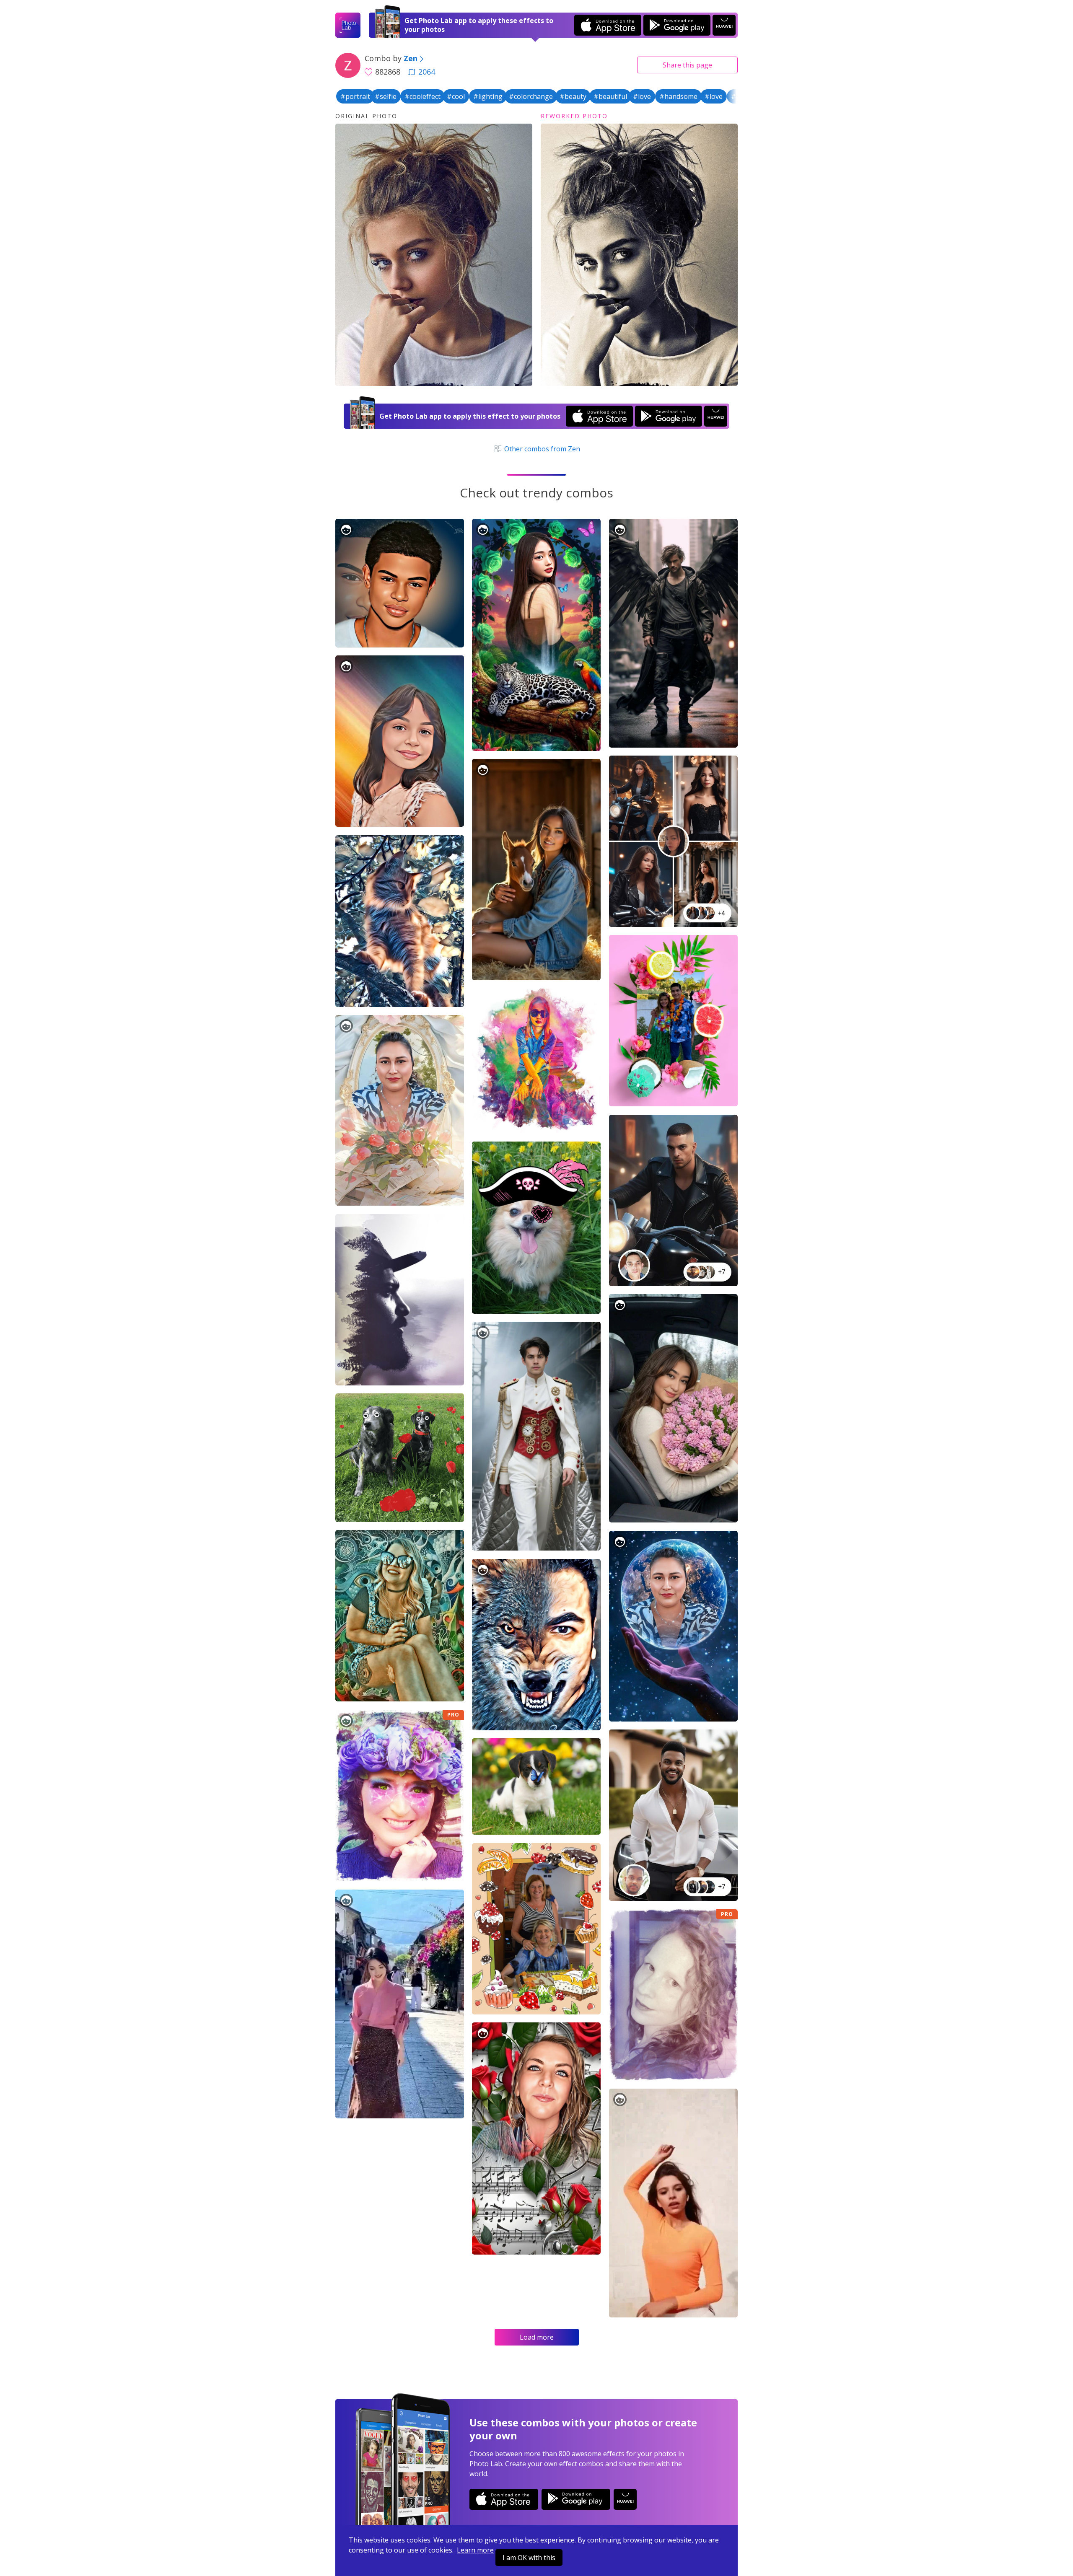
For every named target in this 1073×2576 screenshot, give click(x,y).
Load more (537, 2337)
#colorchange (531, 96)
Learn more (475, 2550)
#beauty (573, 96)
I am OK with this (529, 2558)
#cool (456, 96)
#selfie (386, 96)
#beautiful (610, 96)
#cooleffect (422, 96)
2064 (427, 72)
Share (687, 65)
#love (642, 96)
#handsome (678, 96)
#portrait (355, 96)
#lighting (488, 96)
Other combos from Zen (541, 449)
